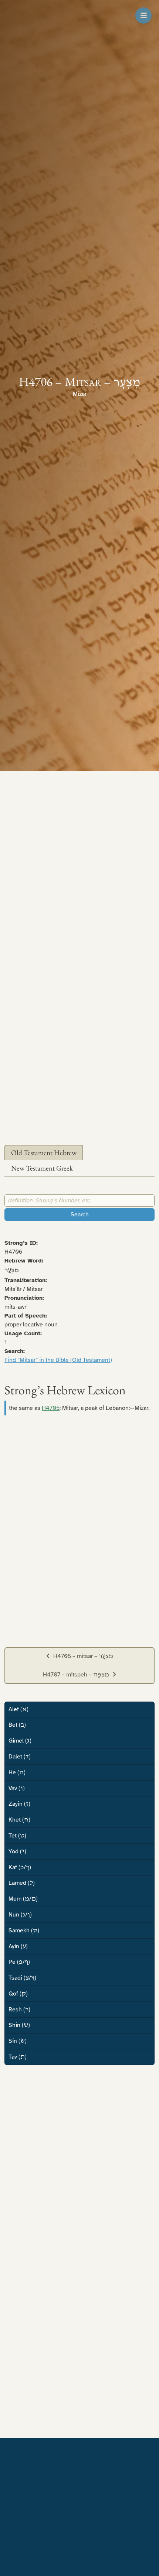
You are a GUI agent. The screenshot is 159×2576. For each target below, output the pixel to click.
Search (80, 1215)
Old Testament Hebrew (44, 1153)
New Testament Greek (42, 1168)
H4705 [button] (51, 1408)
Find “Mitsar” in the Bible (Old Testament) (58, 1360)
